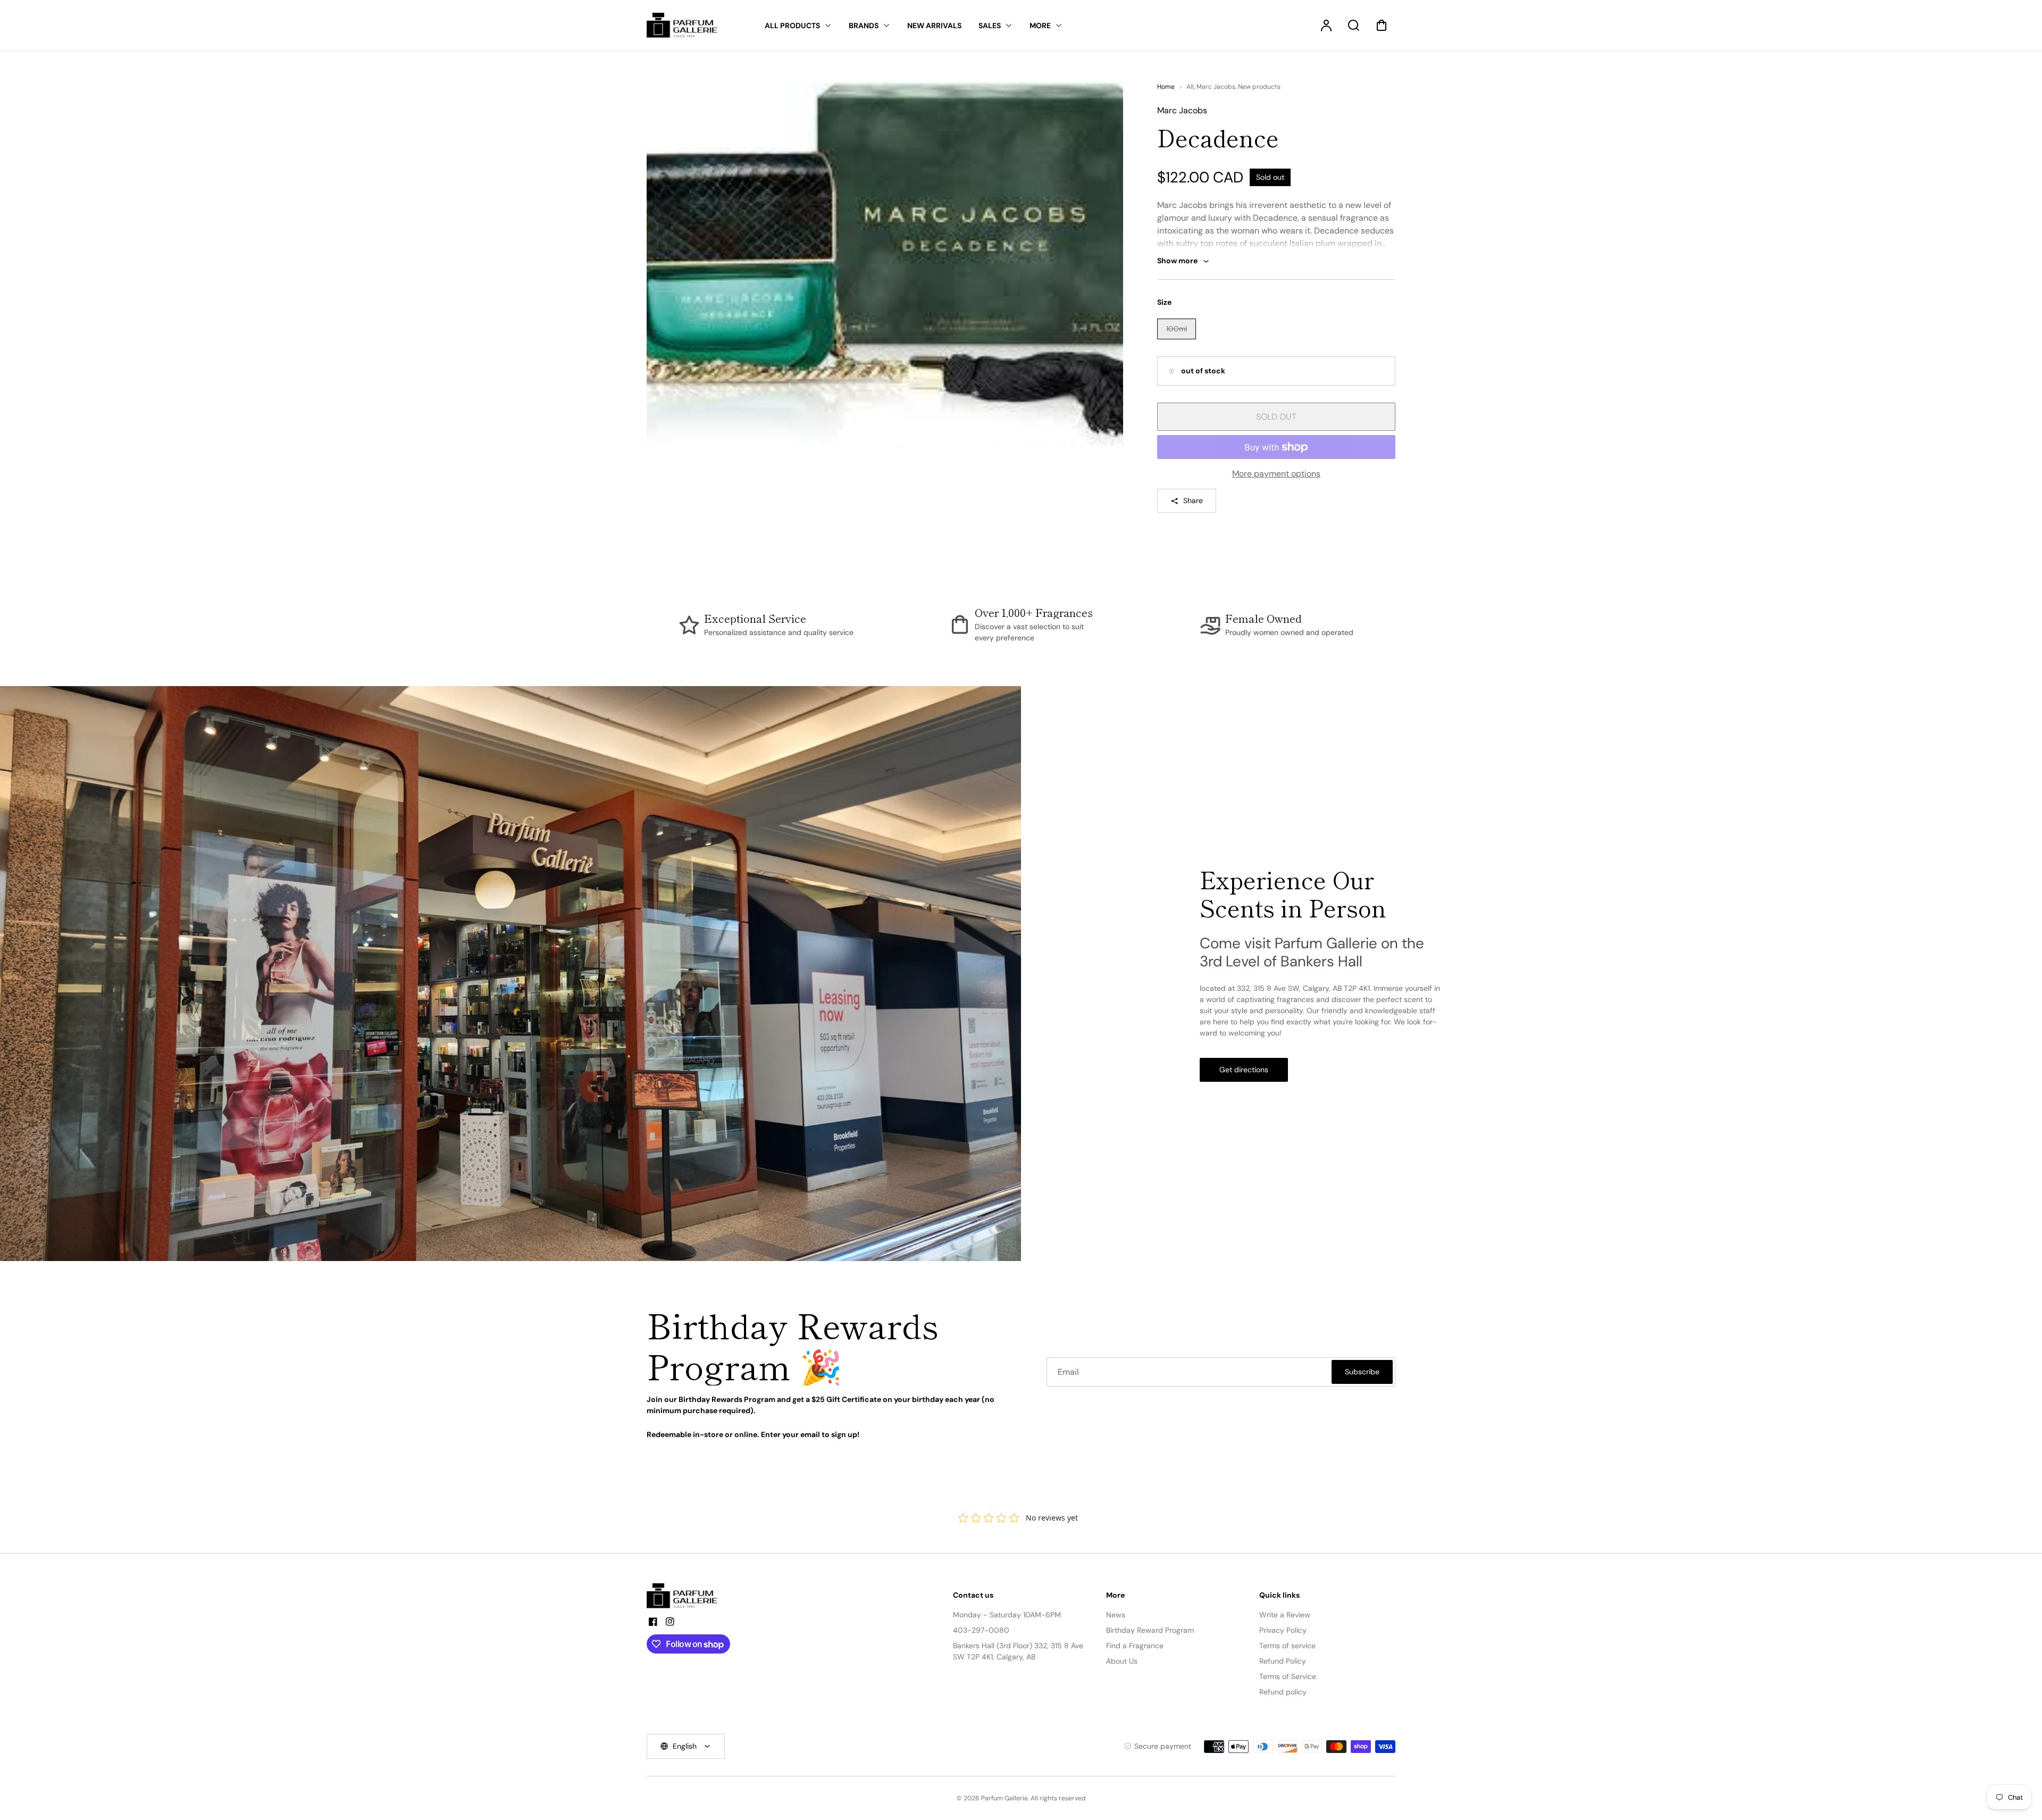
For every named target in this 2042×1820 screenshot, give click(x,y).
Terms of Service (1288, 1676)
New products (1259, 87)
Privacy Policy (1283, 1630)
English (685, 1746)
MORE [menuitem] (1040, 26)
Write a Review (1285, 1615)
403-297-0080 (981, 1630)
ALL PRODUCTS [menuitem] (792, 26)
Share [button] (1193, 500)
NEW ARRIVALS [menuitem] (934, 26)
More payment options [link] (1276, 474)
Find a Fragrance (1135, 1646)
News (1116, 1615)
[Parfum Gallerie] (687, 1596)
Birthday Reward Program (1150, 1630)
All (1190, 87)
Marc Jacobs (1216, 87)
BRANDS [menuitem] (864, 26)
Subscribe (1362, 1372)
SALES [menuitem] (990, 26)
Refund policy (1283, 1692)
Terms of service (1287, 1646)
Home (1166, 87)
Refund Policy (1283, 1661)
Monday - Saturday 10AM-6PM (1007, 1615)
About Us (1122, 1661)
